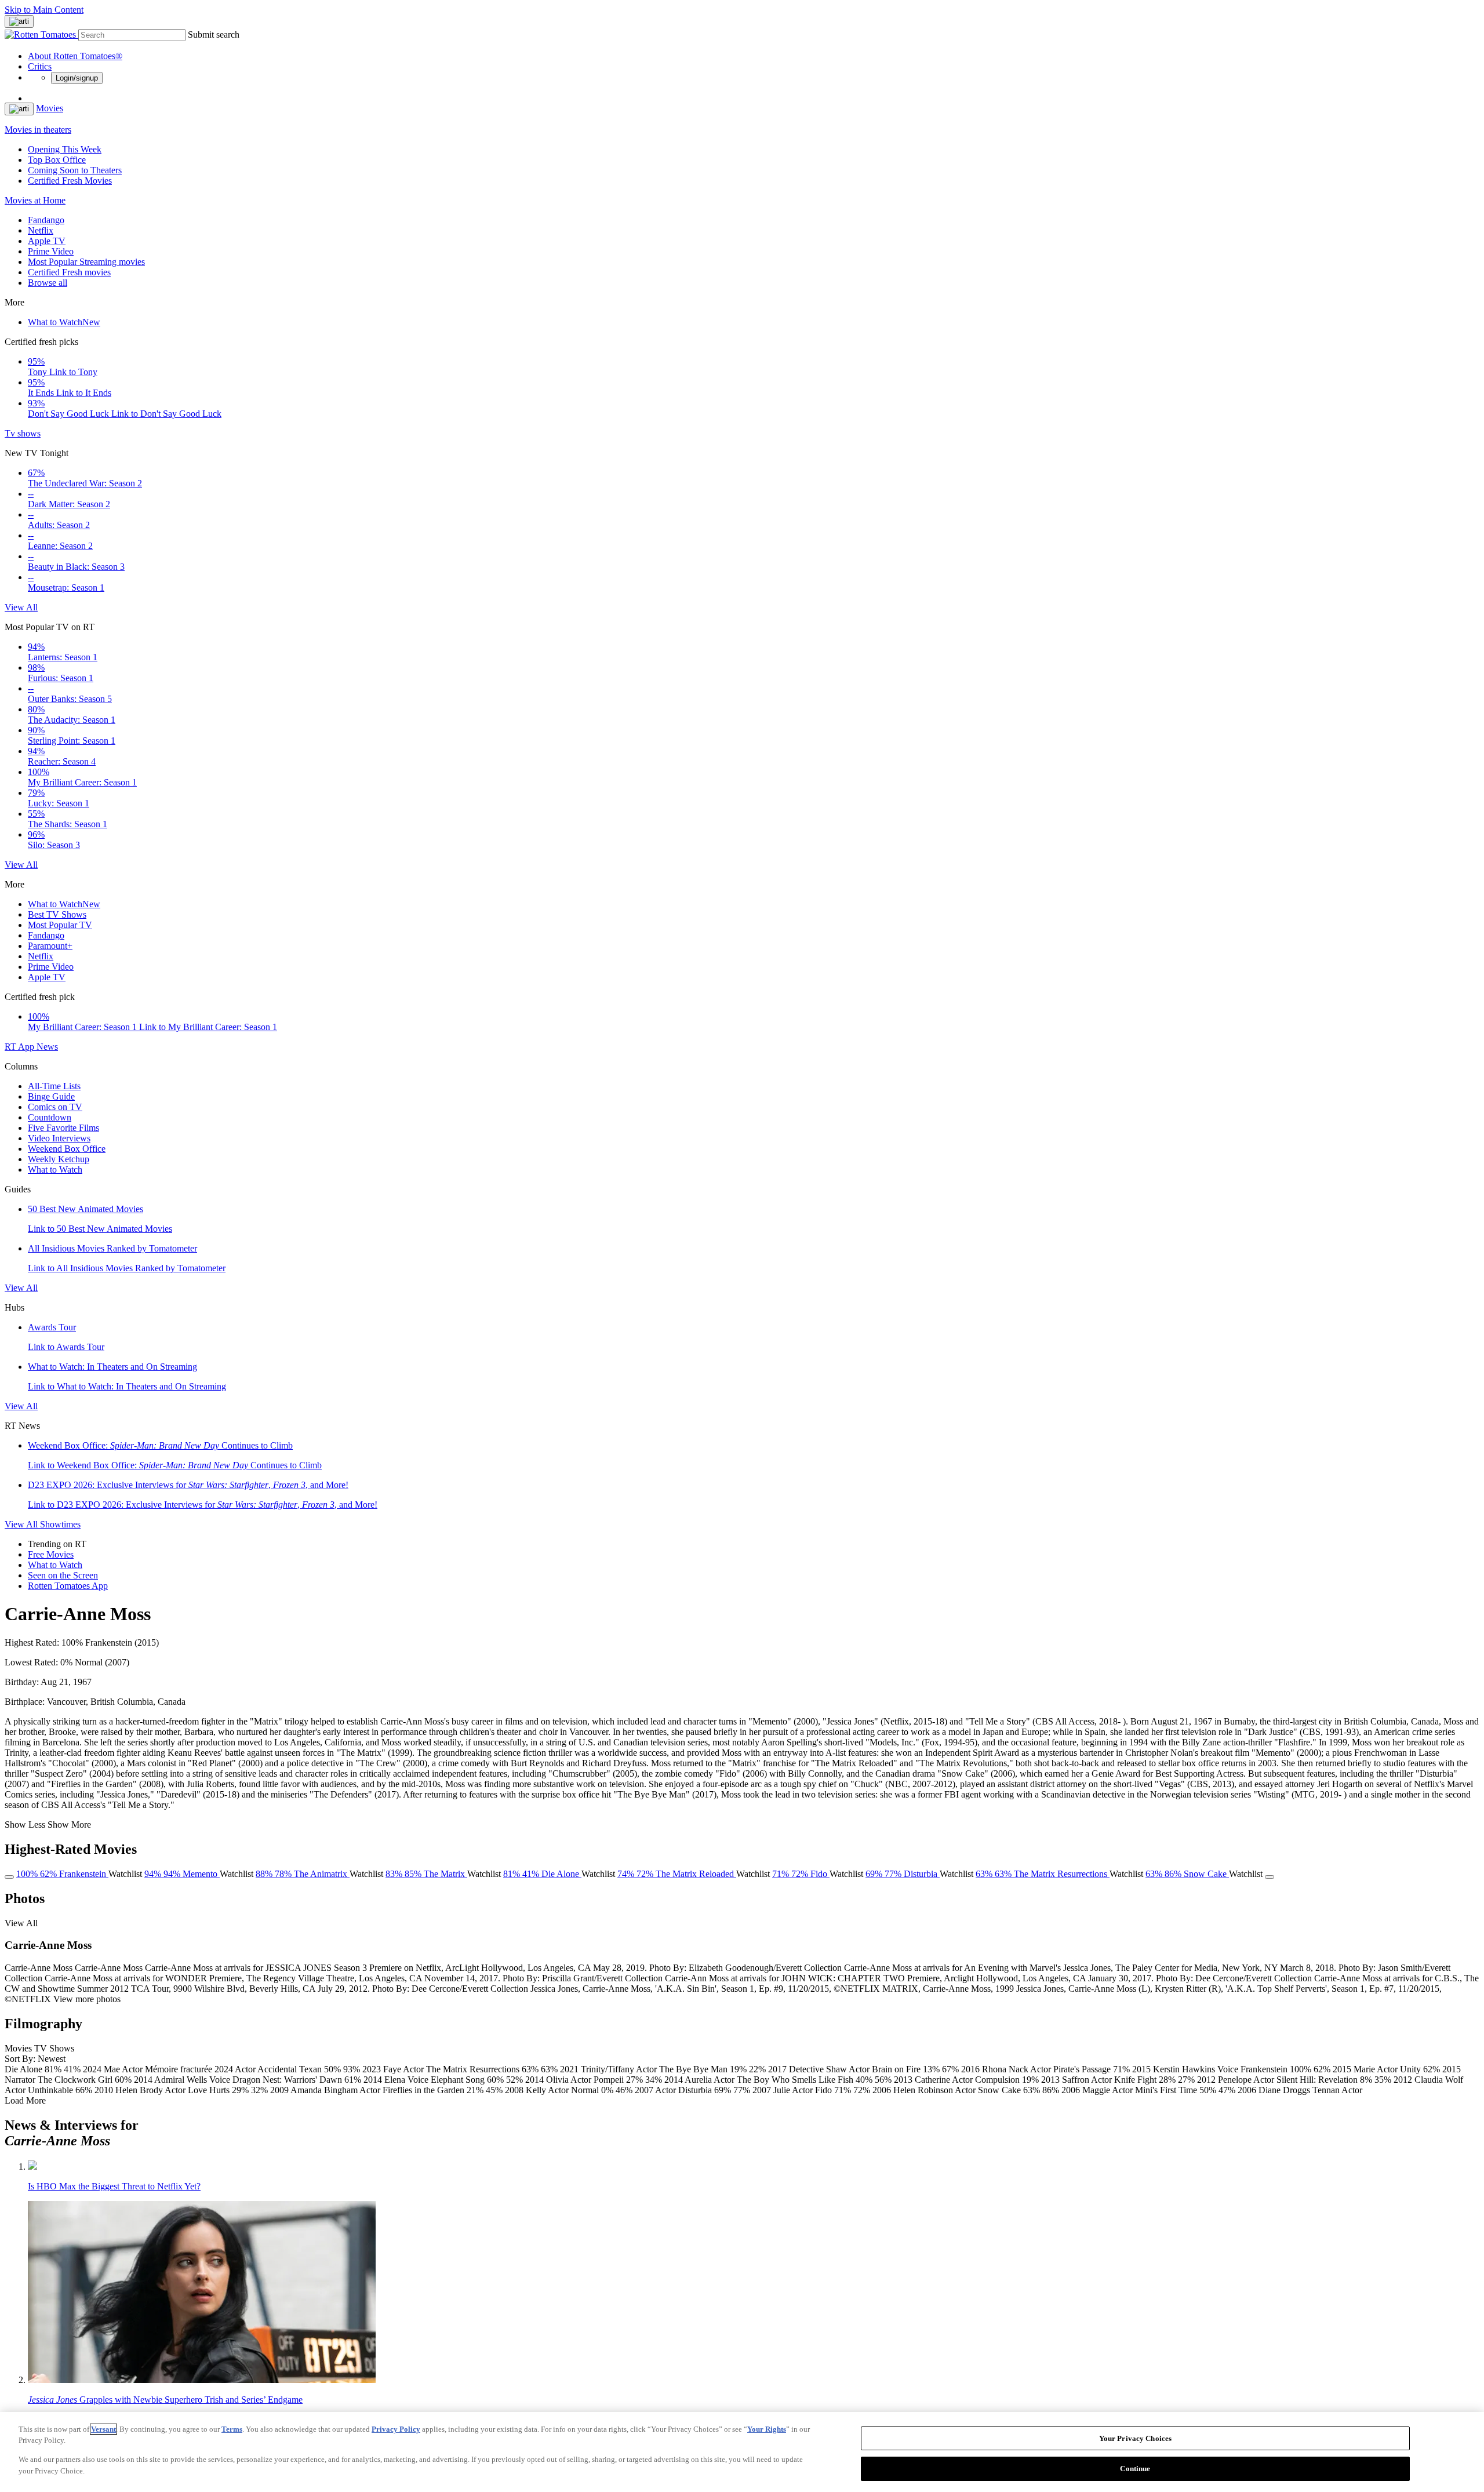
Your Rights (767, 2429)
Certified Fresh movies (69, 272)
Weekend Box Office (67, 1149)
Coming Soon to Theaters (75, 170)
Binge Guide (51, 1096)
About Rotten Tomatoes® (75, 56)
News (47, 1047)
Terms (232, 2429)
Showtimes (60, 1524)
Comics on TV (55, 1107)
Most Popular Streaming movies (86, 262)
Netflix (41, 230)
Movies (50, 108)
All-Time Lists (54, 1086)
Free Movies (51, 1554)
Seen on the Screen (63, 1575)
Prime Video (51, 251)
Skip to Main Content (44, 10)
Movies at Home (35, 200)
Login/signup (77, 78)
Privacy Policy (396, 2429)
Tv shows (23, 433)
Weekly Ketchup (59, 1159)
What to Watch (64, 322)
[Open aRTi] (19, 21)
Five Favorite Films (63, 1128)
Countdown (50, 1117)
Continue (1135, 2468)
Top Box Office (57, 160)
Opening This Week (65, 149)
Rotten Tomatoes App (68, 1586)
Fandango (46, 220)
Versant (103, 2429)
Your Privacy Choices (1136, 2438)
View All (21, 607)
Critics (40, 66)
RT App (21, 1047)
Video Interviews (59, 1138)
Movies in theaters (38, 130)
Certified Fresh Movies (70, 181)
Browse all (48, 283)
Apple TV (47, 241)
